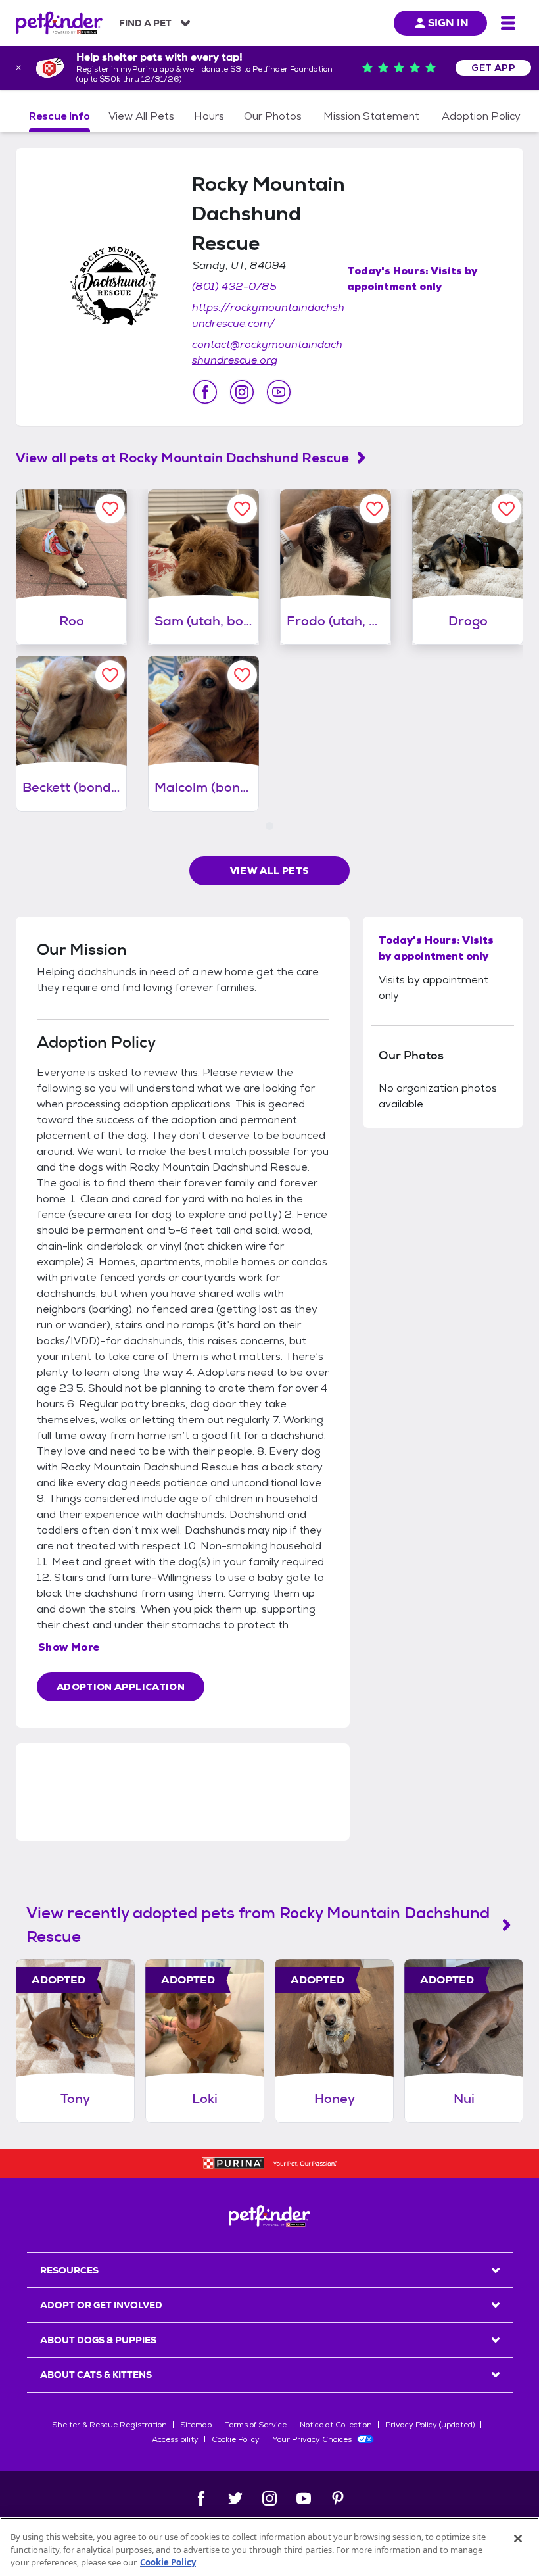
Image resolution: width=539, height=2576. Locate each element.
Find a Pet (145, 23)
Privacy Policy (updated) (430, 2425)
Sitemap (196, 2425)
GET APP (493, 68)
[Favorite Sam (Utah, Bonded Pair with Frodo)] (242, 509)
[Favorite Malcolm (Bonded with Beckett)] (242, 675)
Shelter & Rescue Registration (109, 2425)
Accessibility (175, 2439)
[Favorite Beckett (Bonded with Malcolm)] (110, 675)
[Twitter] (235, 2498)
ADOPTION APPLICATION (121, 1687)
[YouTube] (304, 2498)
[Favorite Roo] (110, 509)
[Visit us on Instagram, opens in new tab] (242, 392)
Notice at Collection (336, 2425)
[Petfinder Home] (59, 23)
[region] (269, 2547)
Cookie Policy (236, 2439)
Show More (69, 1647)
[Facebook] (201, 2498)
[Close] (518, 2539)
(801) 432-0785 (234, 286)
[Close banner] (18, 68)
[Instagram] (269, 2498)
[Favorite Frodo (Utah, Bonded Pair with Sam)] (374, 509)
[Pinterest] (338, 2498)
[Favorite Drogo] (506, 509)
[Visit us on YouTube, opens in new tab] (279, 392)
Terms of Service (256, 2425)
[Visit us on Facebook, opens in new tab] (205, 392)
